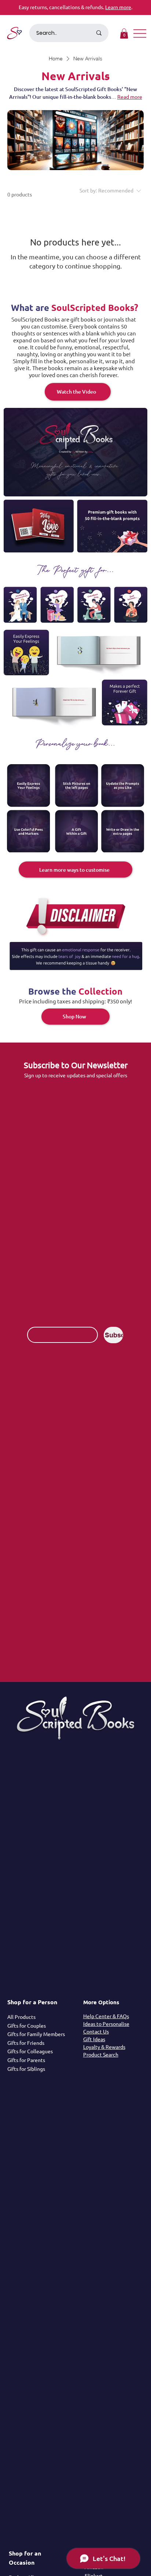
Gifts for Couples (27, 2025)
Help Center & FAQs (106, 2016)
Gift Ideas (94, 2039)
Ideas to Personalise (106, 2024)
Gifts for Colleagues (30, 2051)
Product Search (101, 2054)
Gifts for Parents (26, 2060)
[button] (124, 33)
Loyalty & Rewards (104, 2047)
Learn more (118, 7)
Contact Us (96, 2031)
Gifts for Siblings (26, 2069)
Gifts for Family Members (36, 2034)
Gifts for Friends (26, 2043)
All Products (21, 2017)
